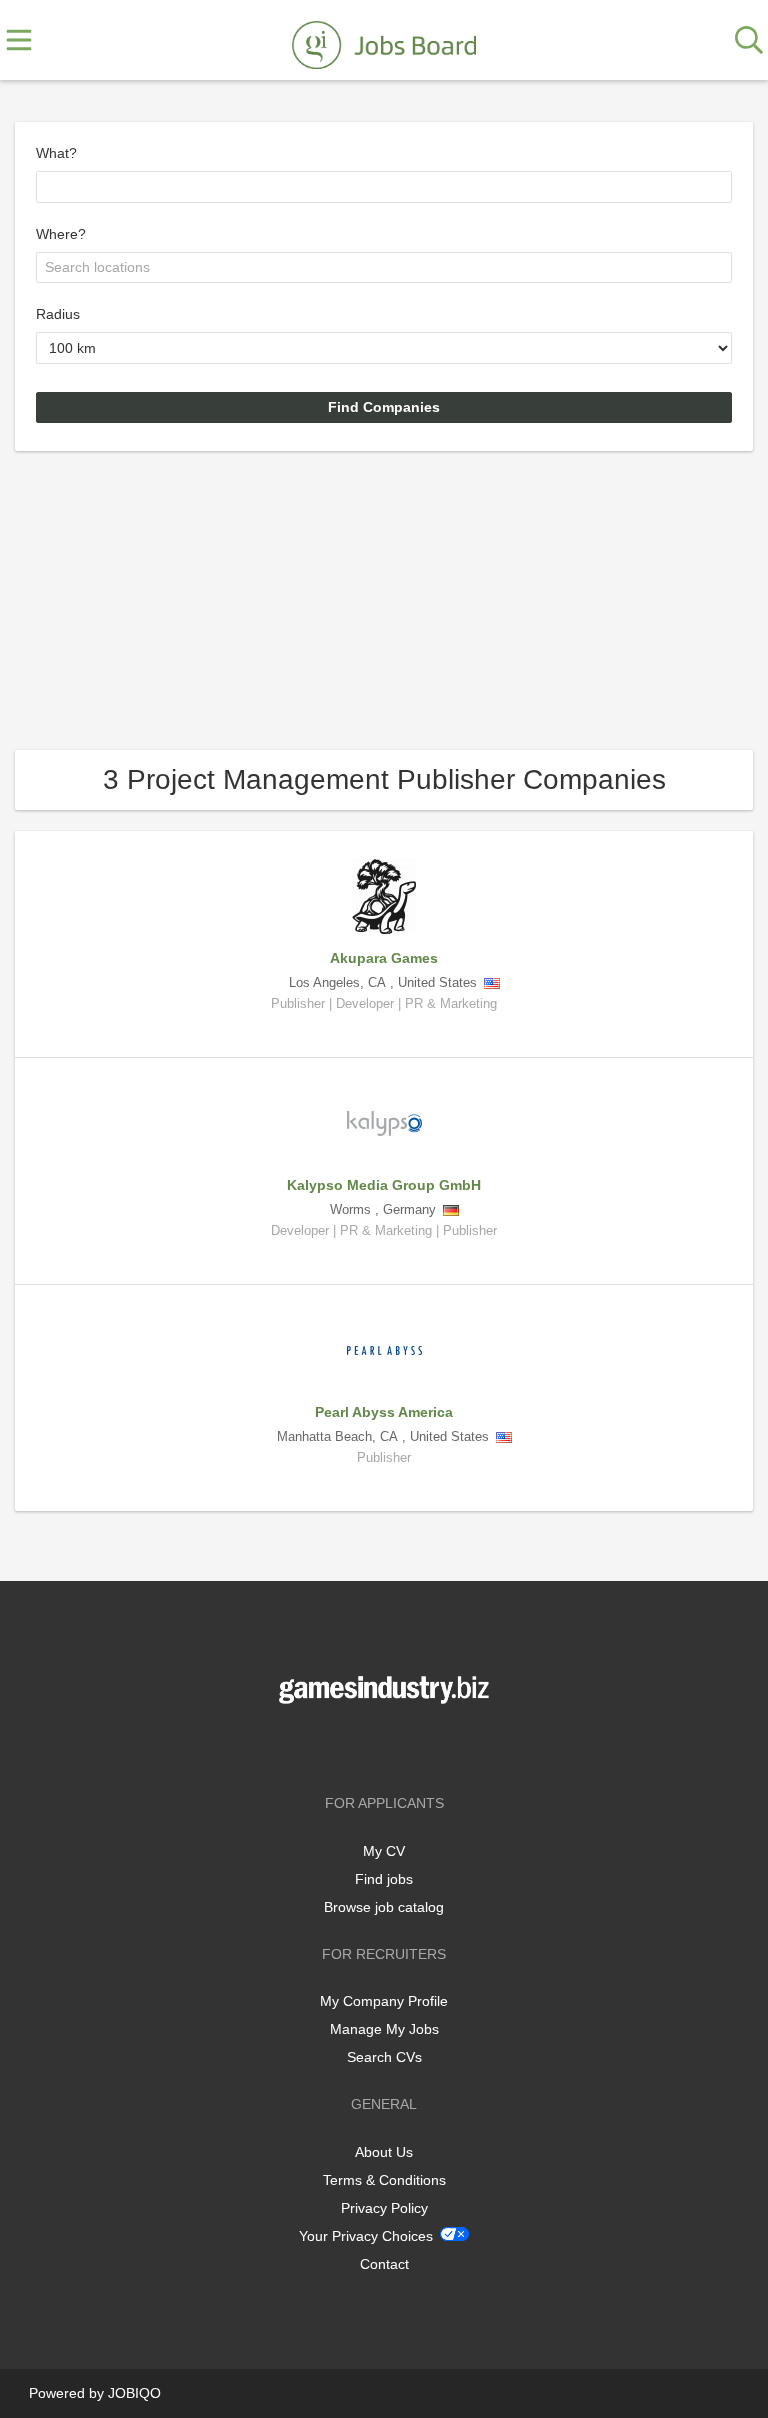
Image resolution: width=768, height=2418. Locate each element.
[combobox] (384, 187)
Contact (384, 2264)
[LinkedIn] (417, 1745)
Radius (58, 314)
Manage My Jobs (384, 2029)
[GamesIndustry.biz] (384, 41)
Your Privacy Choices (366, 2236)
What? (56, 153)
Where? (61, 234)
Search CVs (384, 2057)
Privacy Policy (384, 2208)
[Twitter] (387, 1745)
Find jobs (384, 1879)
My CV (384, 1851)
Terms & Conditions (384, 2180)
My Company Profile (384, 2001)
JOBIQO (134, 2393)
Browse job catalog (384, 1907)
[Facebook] (354, 1745)
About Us (384, 2152)
